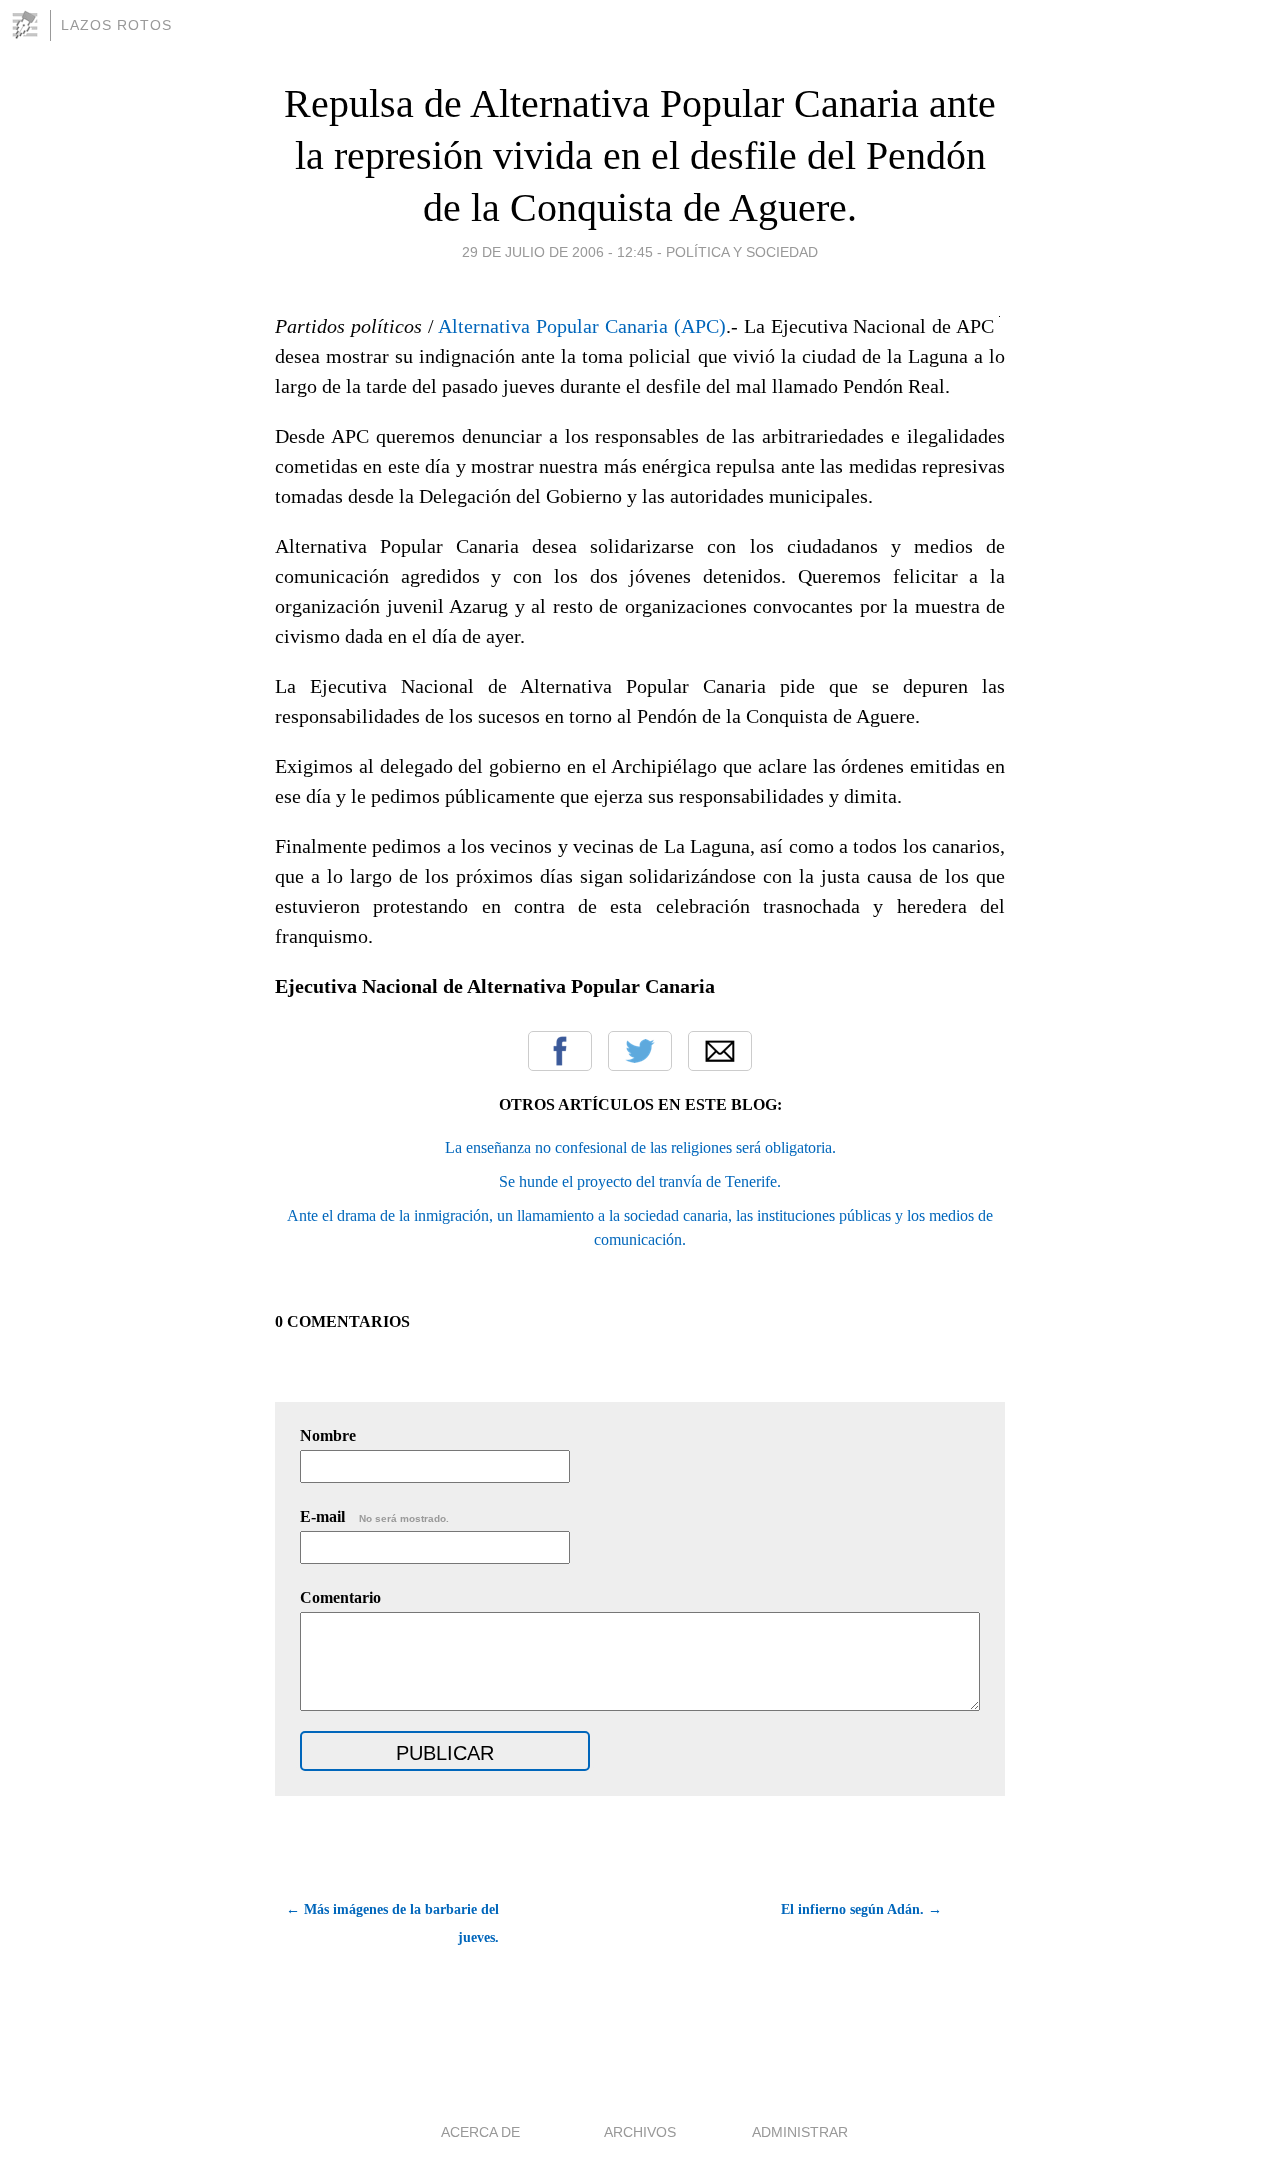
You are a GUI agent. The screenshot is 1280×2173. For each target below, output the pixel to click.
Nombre (328, 1435)
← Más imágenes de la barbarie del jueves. (392, 1923)
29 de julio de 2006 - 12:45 (557, 252)
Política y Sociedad (742, 252)
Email (720, 1051)
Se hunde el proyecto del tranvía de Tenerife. (640, 1181)
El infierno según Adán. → (861, 1909)
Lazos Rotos (116, 25)
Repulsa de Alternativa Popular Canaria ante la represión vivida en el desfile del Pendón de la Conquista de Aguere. (640, 155)
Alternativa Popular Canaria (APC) (581, 326)
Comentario (340, 1597)
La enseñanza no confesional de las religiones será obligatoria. (640, 1147)
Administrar (800, 2132)
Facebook (560, 1051)
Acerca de (480, 2132)
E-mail (374, 1516)
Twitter (640, 1051)
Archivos (640, 2132)
